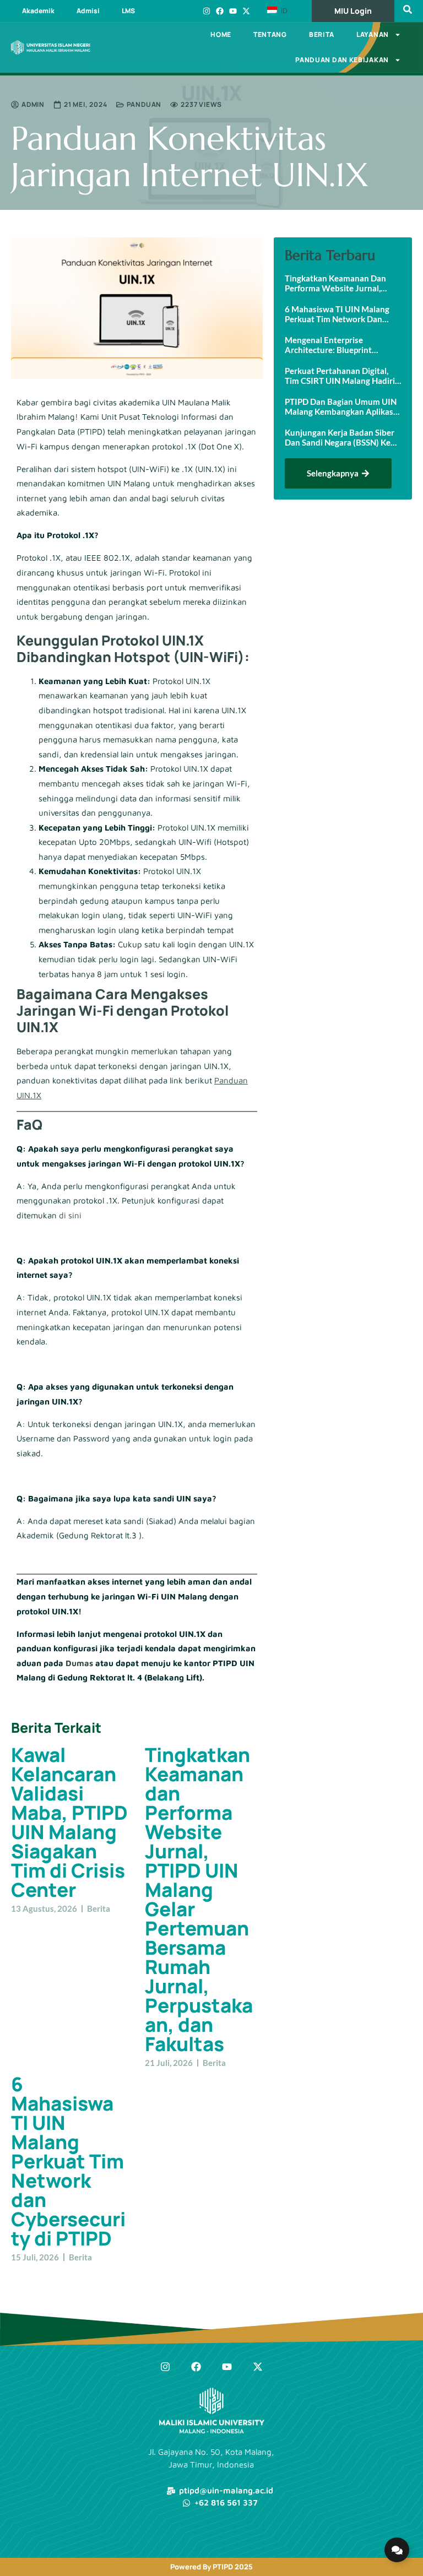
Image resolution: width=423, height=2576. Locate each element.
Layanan (373, 34)
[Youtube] (233, 11)
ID (283, 10)
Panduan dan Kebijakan (342, 60)
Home (221, 34)
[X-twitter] (246, 11)
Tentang (270, 34)
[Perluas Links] (397, 2550)
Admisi (88, 11)
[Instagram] (207, 11)
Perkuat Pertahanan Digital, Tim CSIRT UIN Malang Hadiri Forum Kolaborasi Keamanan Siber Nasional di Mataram (340, 376)
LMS (128, 11)
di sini (70, 1215)
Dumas (79, 1663)
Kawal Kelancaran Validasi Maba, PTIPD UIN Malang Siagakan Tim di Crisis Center (69, 1822)
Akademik (38, 11)
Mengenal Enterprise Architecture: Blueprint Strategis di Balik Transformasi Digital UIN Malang (342, 345)
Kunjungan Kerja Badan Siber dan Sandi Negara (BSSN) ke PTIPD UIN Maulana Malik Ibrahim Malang (340, 437)
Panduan (144, 104)
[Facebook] (220, 11)
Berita (322, 34)
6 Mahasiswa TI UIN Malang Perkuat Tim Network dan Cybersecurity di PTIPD (68, 2161)
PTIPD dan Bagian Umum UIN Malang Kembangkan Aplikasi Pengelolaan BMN (341, 406)
